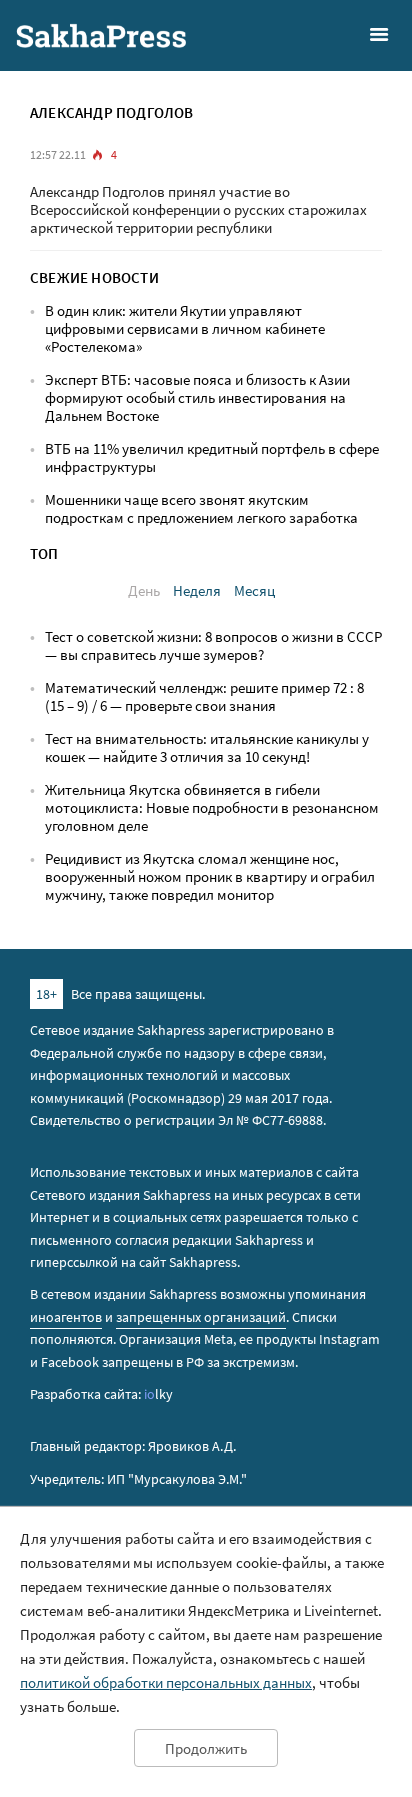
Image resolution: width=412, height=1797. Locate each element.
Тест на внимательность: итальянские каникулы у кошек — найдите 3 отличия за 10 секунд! (207, 747)
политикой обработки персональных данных (166, 1682)
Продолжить (206, 1748)
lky (158, 1394)
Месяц (254, 590)
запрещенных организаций (201, 1317)
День (144, 590)
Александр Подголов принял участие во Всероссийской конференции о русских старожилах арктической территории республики (198, 209)
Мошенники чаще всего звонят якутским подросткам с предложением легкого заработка (201, 508)
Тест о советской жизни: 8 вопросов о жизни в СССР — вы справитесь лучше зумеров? (213, 645)
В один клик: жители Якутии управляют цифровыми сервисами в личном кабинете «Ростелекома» (185, 328)
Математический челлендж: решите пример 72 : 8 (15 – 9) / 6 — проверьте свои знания (204, 696)
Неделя (197, 590)
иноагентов (66, 1317)
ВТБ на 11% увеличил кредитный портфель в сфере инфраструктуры (212, 457)
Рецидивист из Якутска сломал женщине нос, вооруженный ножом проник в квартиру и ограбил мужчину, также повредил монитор (210, 876)
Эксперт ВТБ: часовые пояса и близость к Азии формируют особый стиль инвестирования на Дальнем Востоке (197, 397)
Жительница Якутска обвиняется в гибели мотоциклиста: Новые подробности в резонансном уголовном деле (212, 807)
